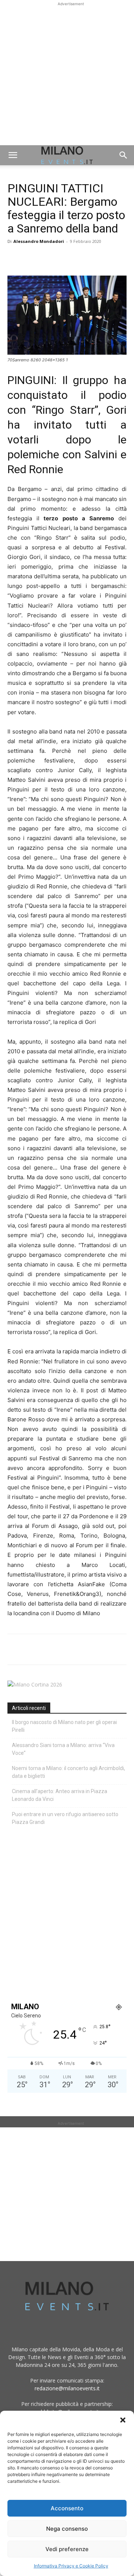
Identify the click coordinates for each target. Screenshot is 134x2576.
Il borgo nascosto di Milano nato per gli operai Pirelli (64, 1726)
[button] (123, 2420)
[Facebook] (15, 258)
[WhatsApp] (49, 258)
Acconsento (67, 2508)
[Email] (83, 258)
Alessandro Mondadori (39, 241)
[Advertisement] (67, 75)
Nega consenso (67, 2529)
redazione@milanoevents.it (67, 2388)
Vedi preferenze (67, 2549)
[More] (101, 258)
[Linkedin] (66, 258)
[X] (32, 258)
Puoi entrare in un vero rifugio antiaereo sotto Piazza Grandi (65, 1818)
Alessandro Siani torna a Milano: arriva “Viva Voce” (63, 1749)
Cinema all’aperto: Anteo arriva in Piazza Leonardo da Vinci (60, 1795)
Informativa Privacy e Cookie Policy (71, 2566)
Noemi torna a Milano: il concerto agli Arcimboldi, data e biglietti (68, 1772)
